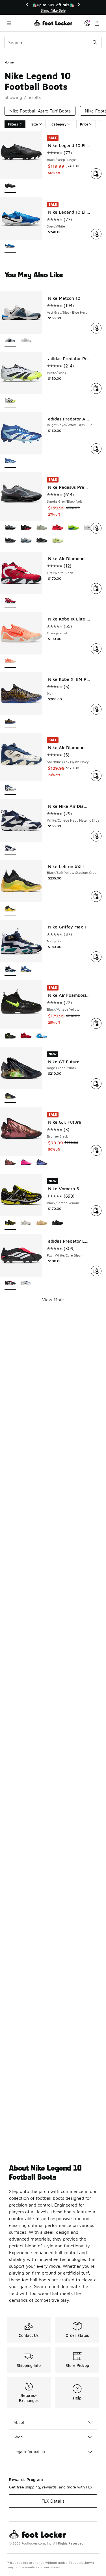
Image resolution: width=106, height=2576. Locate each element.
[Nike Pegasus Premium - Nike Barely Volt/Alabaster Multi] (58, 541)
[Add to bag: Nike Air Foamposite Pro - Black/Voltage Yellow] (96, 1023)
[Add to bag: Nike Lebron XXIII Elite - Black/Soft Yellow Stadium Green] (96, 896)
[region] (53, 8)
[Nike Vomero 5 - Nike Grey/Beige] (26, 1223)
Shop (18, 2437)
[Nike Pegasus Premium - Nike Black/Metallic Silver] (10, 541)
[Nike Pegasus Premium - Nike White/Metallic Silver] (89, 528)
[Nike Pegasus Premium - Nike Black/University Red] (26, 528)
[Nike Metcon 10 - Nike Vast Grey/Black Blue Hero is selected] (10, 341)
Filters (13, 124)
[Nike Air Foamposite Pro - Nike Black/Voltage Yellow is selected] (10, 1036)
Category (59, 124)
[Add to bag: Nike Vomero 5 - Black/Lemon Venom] (96, 1211)
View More (53, 1300)
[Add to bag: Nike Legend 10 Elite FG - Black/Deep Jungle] (96, 174)
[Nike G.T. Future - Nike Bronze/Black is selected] (10, 1163)
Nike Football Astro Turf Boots (40, 111)
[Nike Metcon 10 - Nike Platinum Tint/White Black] (26, 341)
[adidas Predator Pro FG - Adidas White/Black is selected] (10, 401)
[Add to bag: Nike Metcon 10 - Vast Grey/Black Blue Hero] (96, 328)
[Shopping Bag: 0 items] (97, 23)
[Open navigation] (19, 23)
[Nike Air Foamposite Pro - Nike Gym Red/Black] (26, 1036)
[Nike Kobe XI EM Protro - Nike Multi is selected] (10, 722)
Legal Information (29, 2451)
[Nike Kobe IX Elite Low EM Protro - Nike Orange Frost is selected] (10, 661)
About (19, 2422)
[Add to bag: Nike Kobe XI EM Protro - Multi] (96, 709)
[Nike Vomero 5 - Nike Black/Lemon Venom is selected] (10, 1223)
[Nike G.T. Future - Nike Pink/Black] (26, 1163)
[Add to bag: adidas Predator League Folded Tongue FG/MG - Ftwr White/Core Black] (96, 1271)
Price (84, 124)
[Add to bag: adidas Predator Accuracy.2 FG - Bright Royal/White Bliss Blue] (96, 449)
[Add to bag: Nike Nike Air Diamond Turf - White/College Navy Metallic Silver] (96, 836)
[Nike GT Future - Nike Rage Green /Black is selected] (10, 1096)
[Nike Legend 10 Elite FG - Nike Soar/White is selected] (10, 247)
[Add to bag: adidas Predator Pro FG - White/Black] (96, 388)
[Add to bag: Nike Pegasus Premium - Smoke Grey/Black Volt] (96, 528)
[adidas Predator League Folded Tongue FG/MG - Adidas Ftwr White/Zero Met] (26, 1284)
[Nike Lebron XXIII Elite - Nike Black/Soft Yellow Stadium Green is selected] (10, 909)
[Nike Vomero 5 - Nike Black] (58, 1223)
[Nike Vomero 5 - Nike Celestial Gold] (42, 1223)
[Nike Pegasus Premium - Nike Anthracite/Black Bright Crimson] (42, 541)
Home (9, 62)
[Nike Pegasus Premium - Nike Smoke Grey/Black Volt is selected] (10, 528)
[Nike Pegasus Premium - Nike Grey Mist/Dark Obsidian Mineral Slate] (26, 541)
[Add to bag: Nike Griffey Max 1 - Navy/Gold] (96, 957)
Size (35, 124)
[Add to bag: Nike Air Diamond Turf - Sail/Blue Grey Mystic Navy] (96, 776)
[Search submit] (95, 42)
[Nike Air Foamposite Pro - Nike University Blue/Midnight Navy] (42, 1036)
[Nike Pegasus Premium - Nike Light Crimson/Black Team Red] (58, 528)
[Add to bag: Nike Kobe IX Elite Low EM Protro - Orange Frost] (96, 649)
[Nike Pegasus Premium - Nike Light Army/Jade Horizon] (42, 528)
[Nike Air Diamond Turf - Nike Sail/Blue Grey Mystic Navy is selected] (10, 788)
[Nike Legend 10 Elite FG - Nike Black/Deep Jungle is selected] (10, 186)
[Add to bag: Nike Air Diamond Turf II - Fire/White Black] (96, 588)
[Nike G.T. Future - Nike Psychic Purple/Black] (42, 1163)
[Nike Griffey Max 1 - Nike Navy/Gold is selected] (10, 969)
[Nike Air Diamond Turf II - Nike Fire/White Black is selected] (10, 601)
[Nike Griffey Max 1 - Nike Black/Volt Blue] (26, 969)
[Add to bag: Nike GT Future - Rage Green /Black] (96, 1084)
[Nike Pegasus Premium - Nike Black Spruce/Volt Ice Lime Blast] (73, 528)
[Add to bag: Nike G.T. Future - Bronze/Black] (96, 1150)
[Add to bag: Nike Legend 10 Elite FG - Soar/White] (96, 234)
